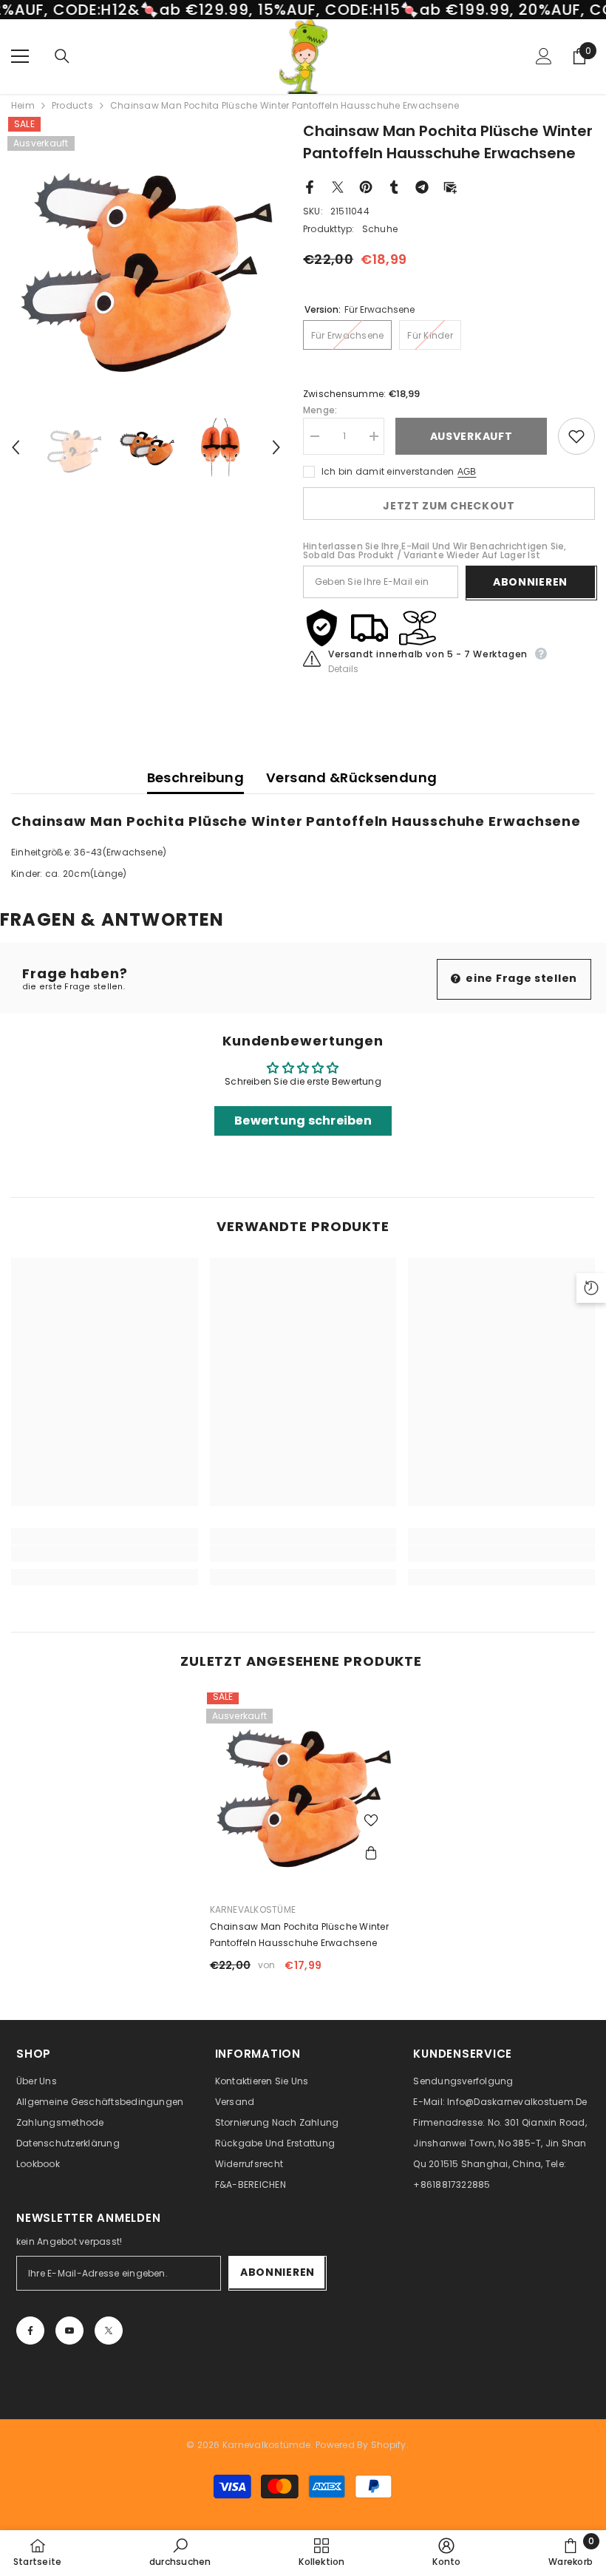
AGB (467, 472)
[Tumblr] (394, 186)
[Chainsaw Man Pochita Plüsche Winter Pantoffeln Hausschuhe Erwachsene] (303, 1786)
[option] (146, 255)
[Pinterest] (366, 186)
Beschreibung (195, 777)
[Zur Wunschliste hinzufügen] (576, 436)
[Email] (450, 186)
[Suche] (62, 56)
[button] (16, 447)
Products (72, 106)
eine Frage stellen (520, 978)
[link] (105, 1553)
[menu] (20, 56)
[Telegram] (422, 186)
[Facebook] (310, 186)
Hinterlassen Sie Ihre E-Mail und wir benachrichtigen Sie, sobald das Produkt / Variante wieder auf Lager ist (435, 551)
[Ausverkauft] (371, 1854)
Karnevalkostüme (253, 1909)
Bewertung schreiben (303, 1121)
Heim (23, 106)
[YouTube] (69, 2331)
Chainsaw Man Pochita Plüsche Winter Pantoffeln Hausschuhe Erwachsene (299, 1935)
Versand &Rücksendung (351, 777)
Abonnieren (530, 582)
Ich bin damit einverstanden (388, 471)
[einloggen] (544, 56)
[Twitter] (338, 186)
